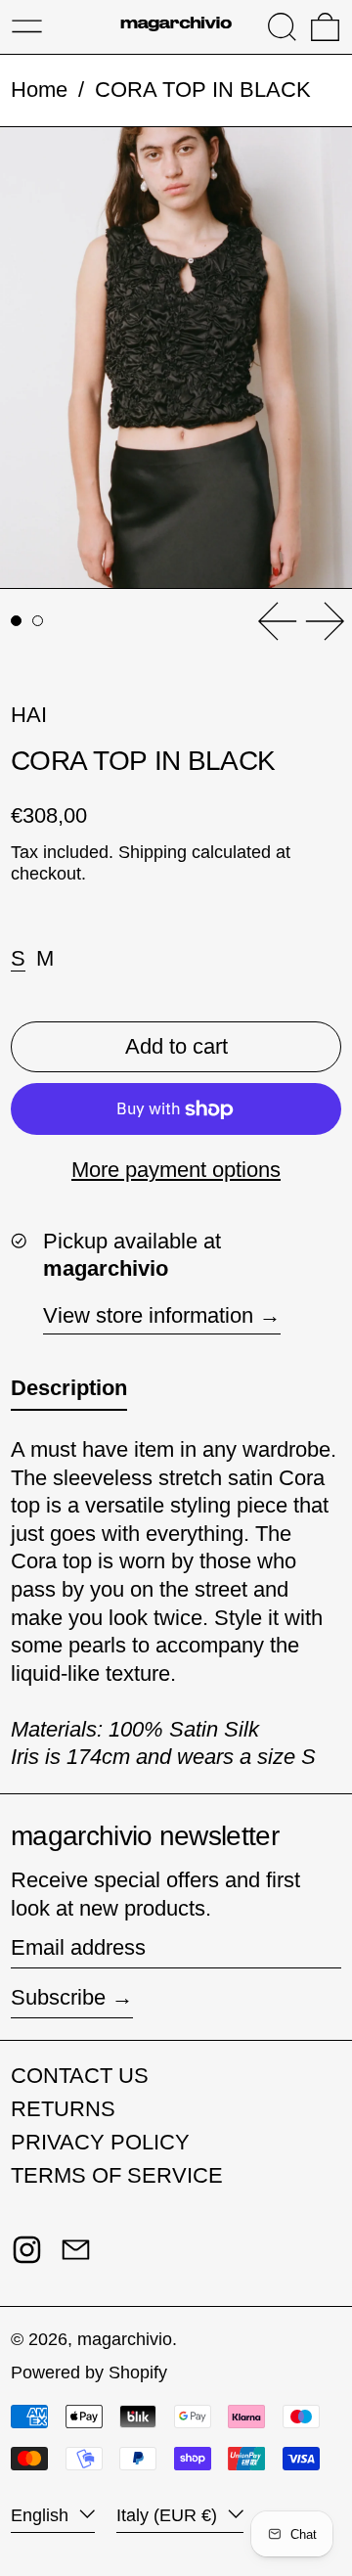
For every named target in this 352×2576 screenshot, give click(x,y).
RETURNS (63, 2109)
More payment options (176, 1170)
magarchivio (125, 2339)
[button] (282, 27)
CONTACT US (80, 2076)
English (42, 2515)
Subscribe (58, 1997)
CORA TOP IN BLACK (203, 90)
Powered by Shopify (89, 2373)
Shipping (153, 852)
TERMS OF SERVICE (117, 2175)
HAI (29, 715)
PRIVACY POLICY (100, 2142)
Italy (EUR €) (169, 2515)
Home (39, 90)
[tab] (16, 621)
